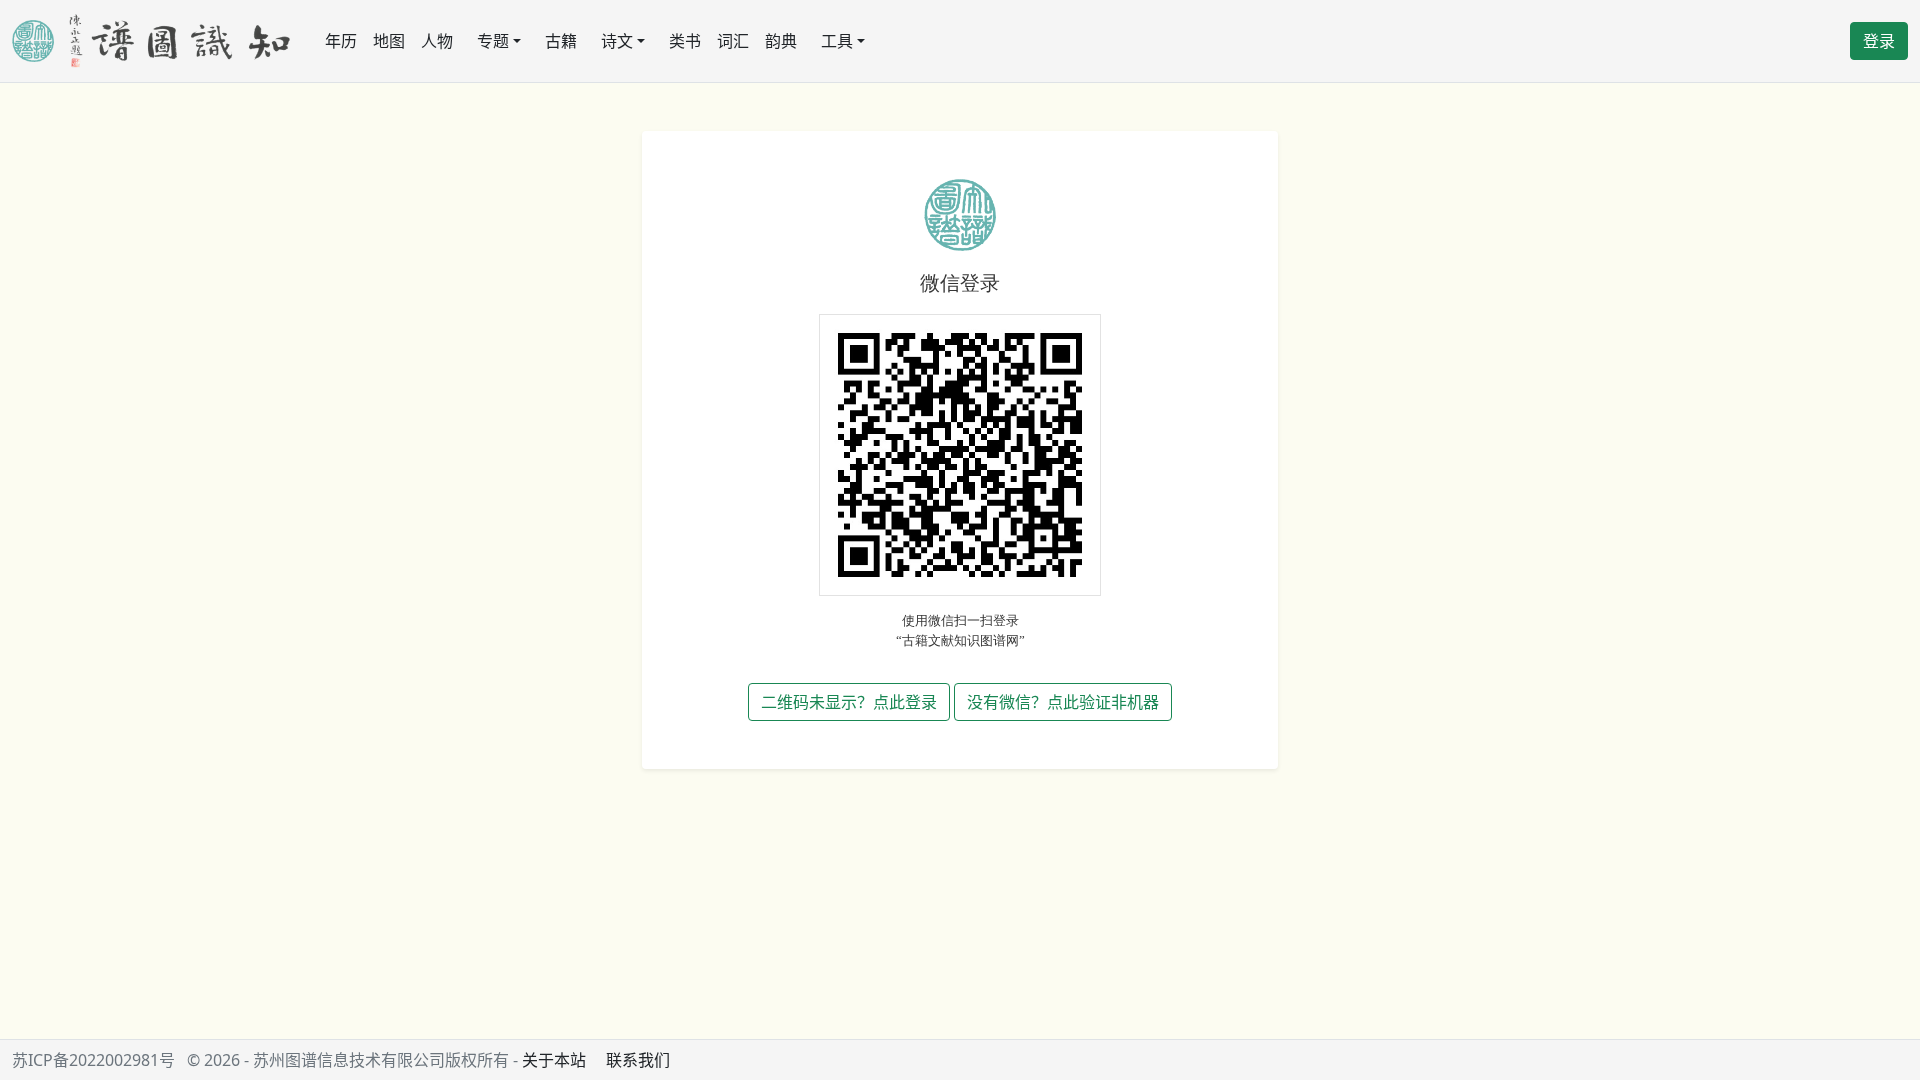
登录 (1879, 41)
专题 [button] (493, 41)
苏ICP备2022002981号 (93, 1060)
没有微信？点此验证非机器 (1063, 702)
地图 (389, 41)
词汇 (733, 41)
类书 (685, 41)
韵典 (781, 41)
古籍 (561, 41)
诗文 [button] (617, 41)
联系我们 (638, 1060)
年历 (341, 41)
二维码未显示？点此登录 (849, 702)
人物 (437, 41)
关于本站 (554, 1060)
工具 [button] (837, 41)
